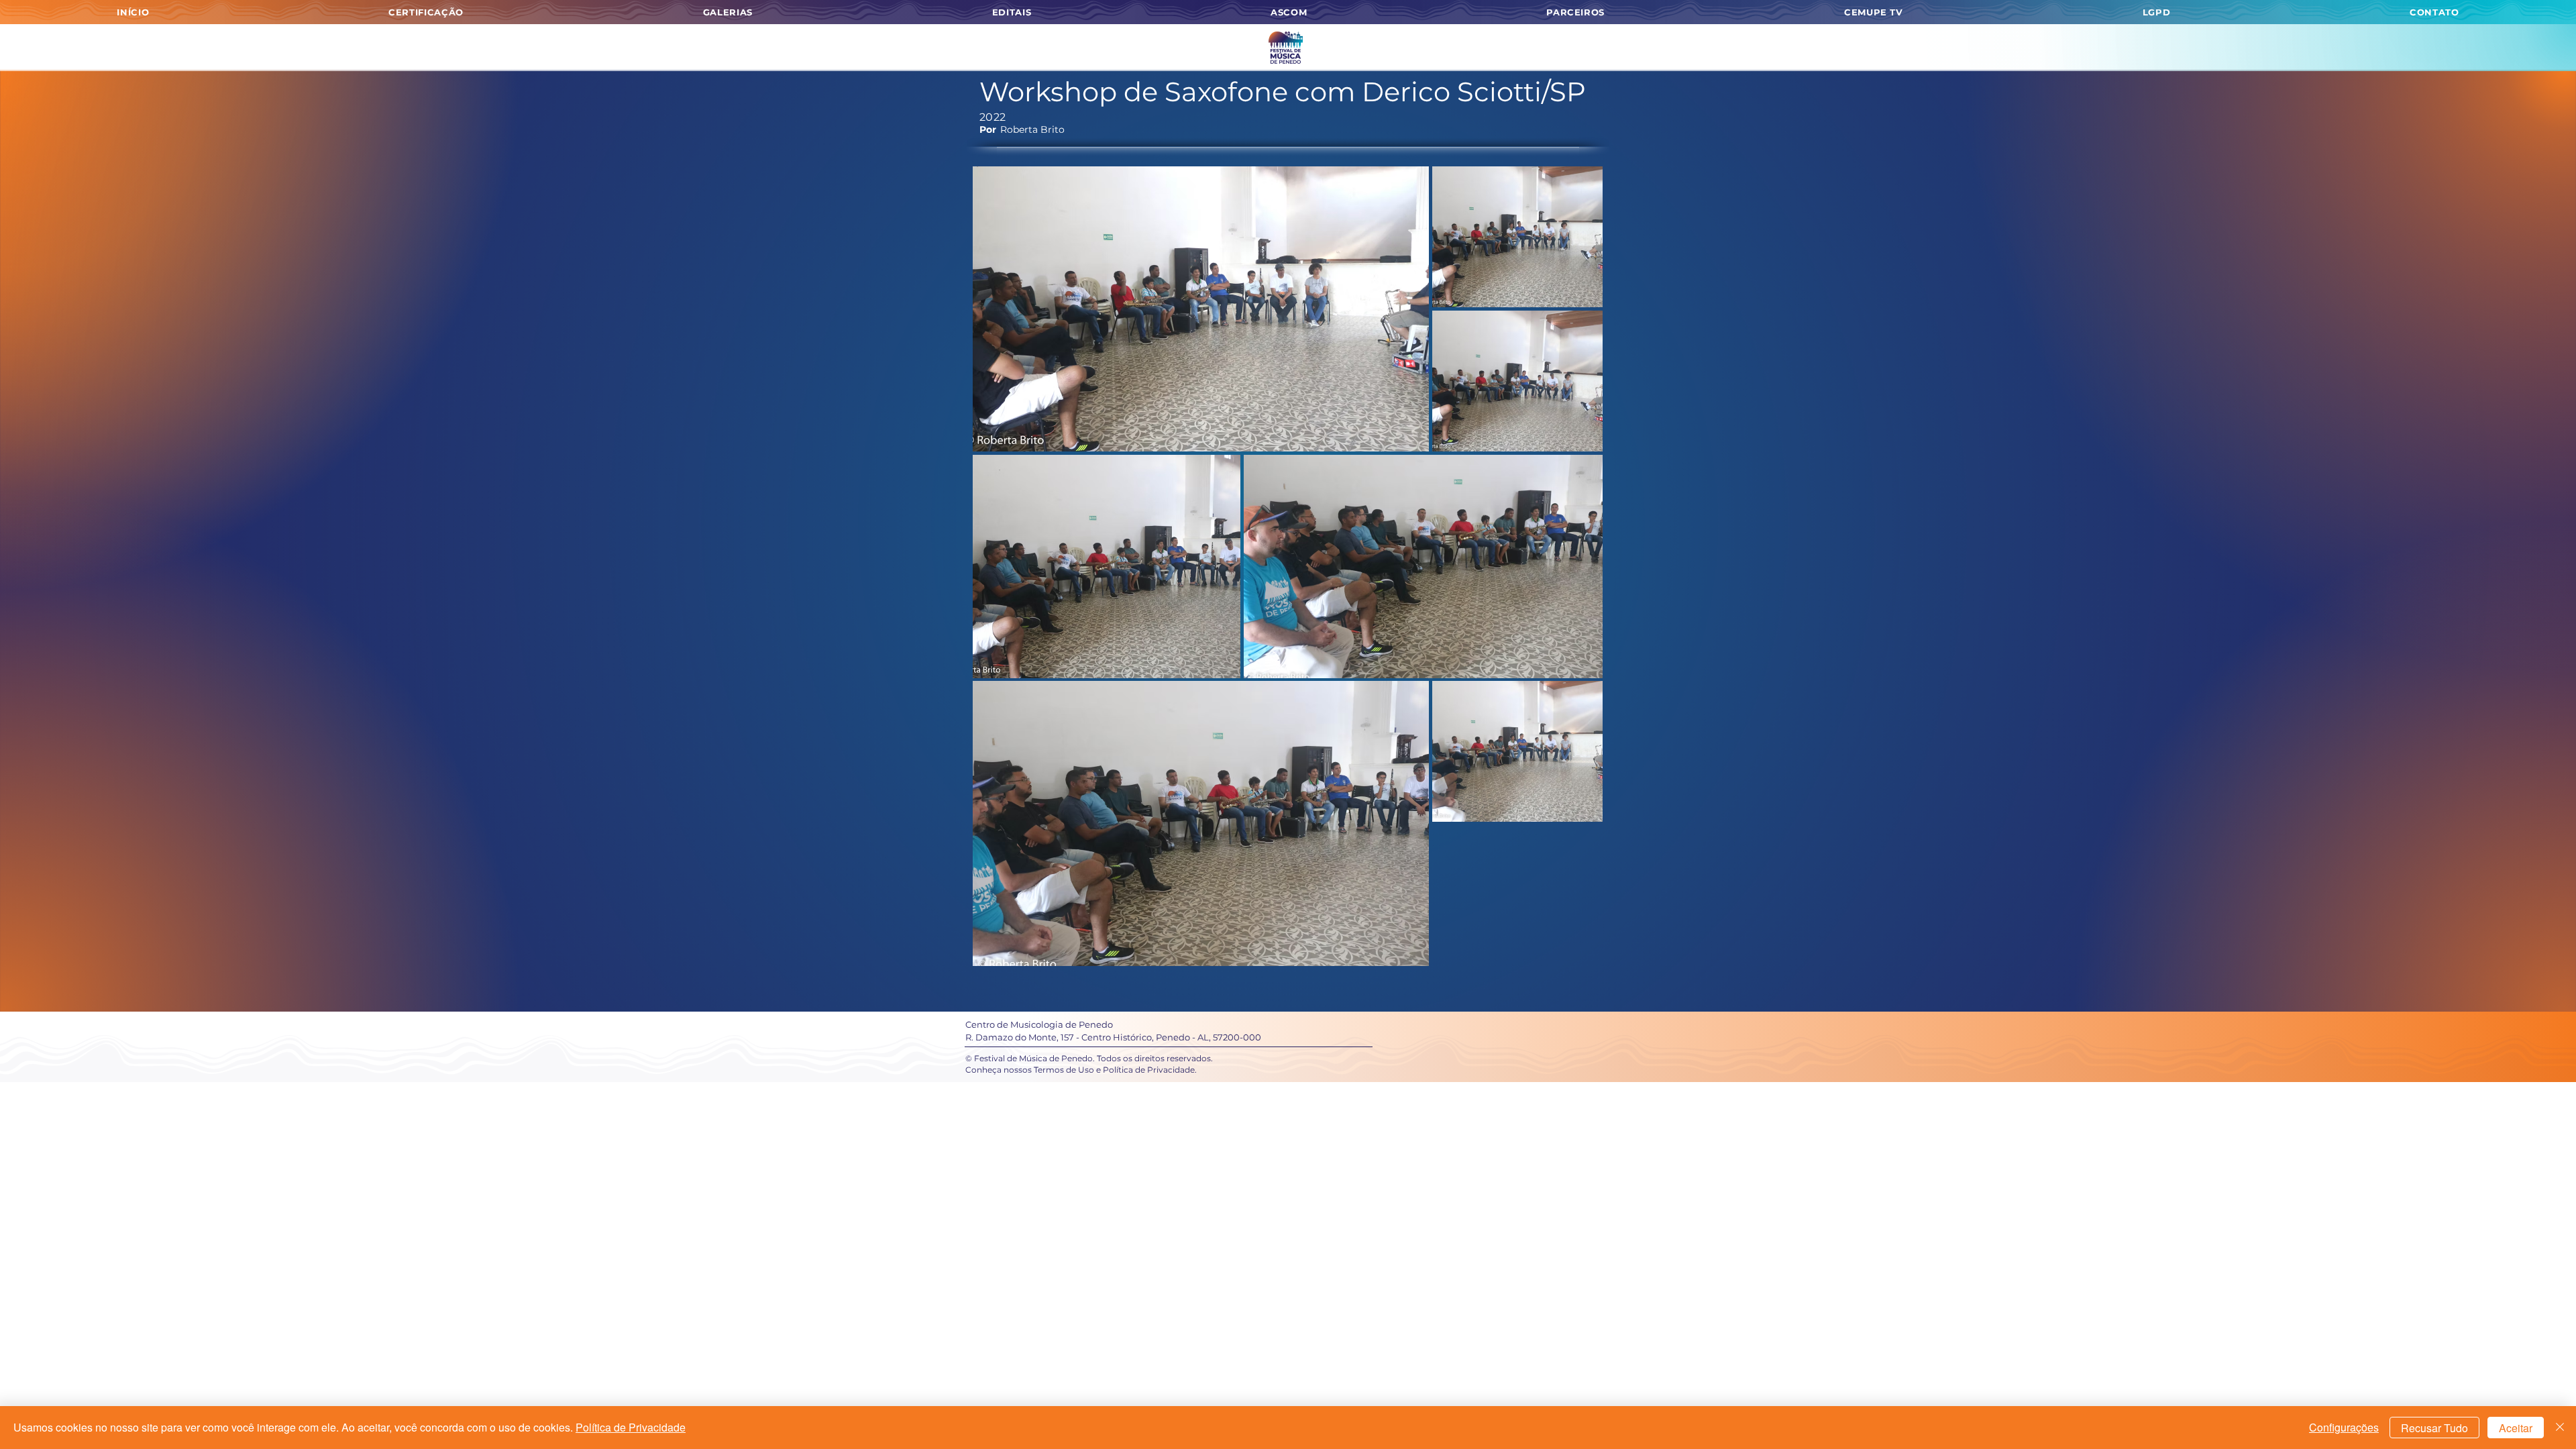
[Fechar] (2560, 1428)
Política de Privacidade (631, 1427)
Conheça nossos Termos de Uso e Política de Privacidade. (1081, 1070)
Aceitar (2516, 1428)
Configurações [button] (2344, 1427)
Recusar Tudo (2434, 1428)
